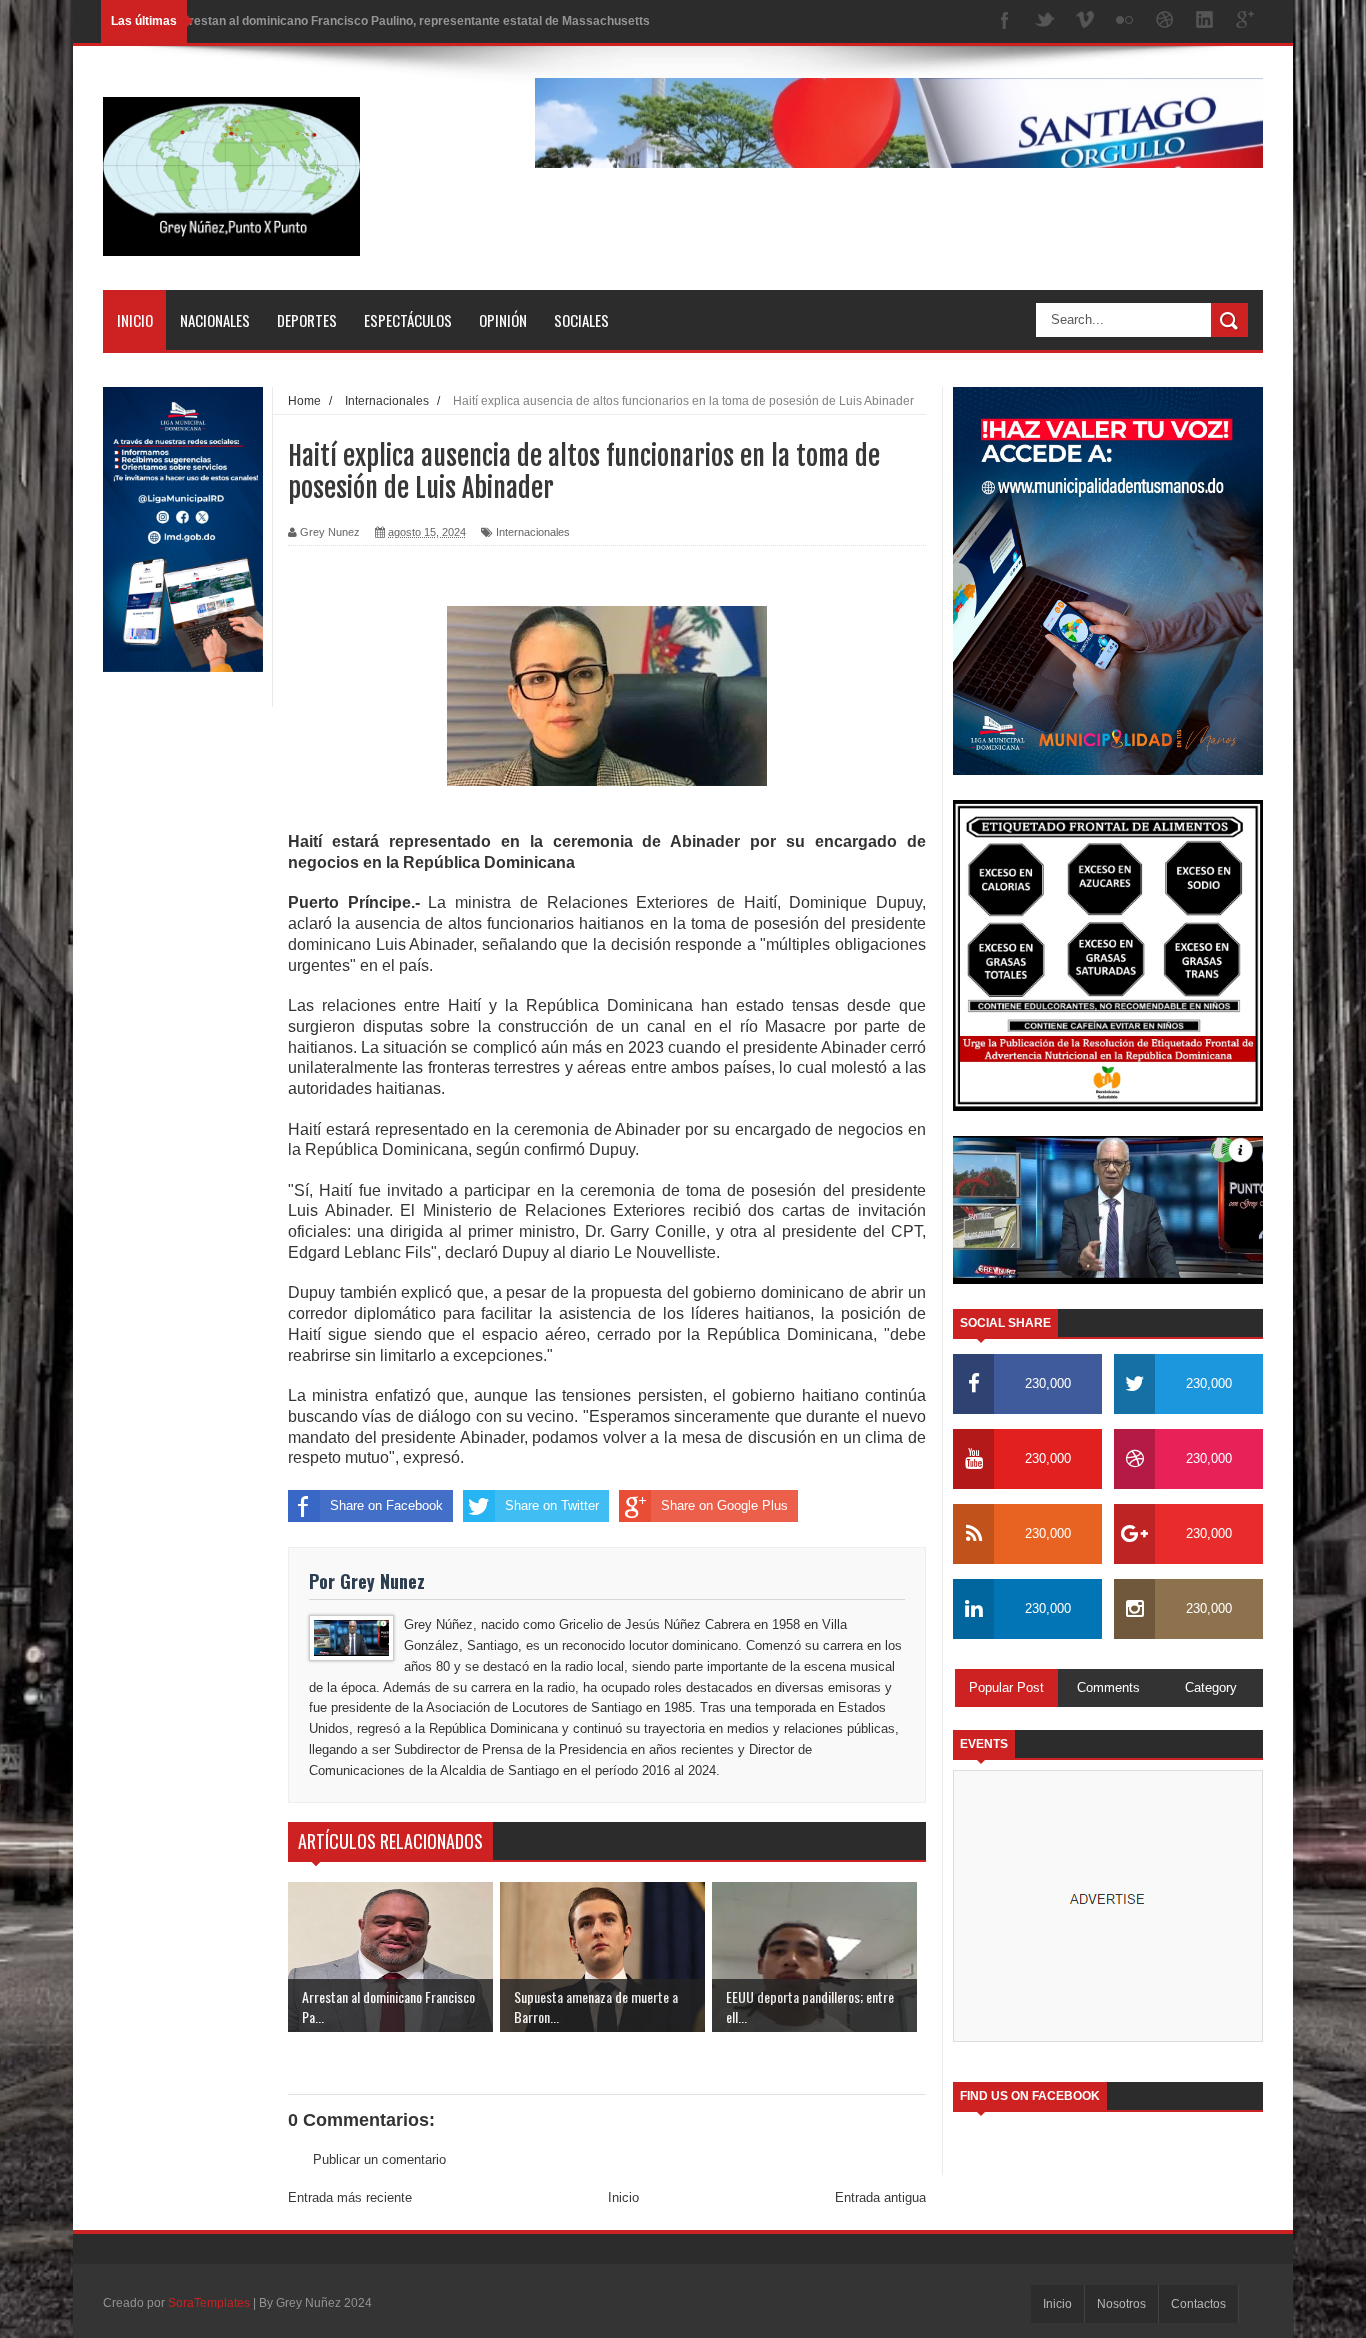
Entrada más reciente (350, 2197)
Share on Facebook (386, 1505)
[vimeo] (1085, 21)
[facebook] (1005, 21)
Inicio (135, 320)
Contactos (1198, 2304)
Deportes (307, 320)
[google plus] (1245, 21)
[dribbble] (1165, 21)
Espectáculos (408, 320)
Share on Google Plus (724, 1505)
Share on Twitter (552, 1505)
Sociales (581, 320)
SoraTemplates (209, 2303)
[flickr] (1125, 21)
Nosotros (1121, 2304)
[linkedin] (1205, 21)
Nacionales (215, 320)
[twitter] (1045, 21)
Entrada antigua (880, 2197)
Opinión (503, 320)
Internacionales (533, 532)
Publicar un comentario (379, 2159)
